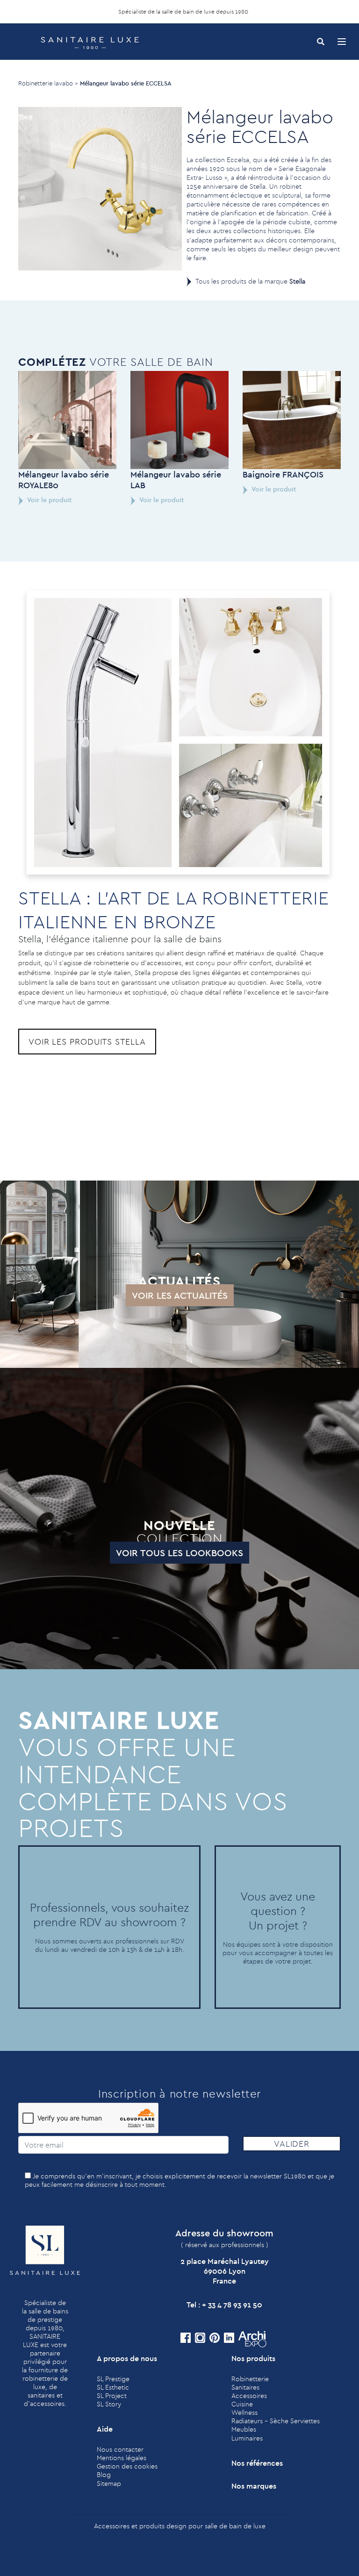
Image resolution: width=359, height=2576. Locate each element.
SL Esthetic (113, 2387)
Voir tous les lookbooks (179, 1553)
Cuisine (242, 2404)
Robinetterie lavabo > (48, 83)
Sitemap (109, 2483)
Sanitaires (245, 2387)
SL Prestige (113, 2379)
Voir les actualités (180, 1295)
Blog (104, 2475)
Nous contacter (120, 2449)
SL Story (109, 2404)
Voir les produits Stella (87, 1042)
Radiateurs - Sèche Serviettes (276, 2421)
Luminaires (247, 2438)
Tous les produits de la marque (250, 281)
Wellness (244, 2412)
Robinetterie (250, 2379)
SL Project (112, 2396)
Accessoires (249, 2396)
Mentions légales (122, 2458)
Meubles (244, 2429)
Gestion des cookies (127, 2466)
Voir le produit (49, 500)
